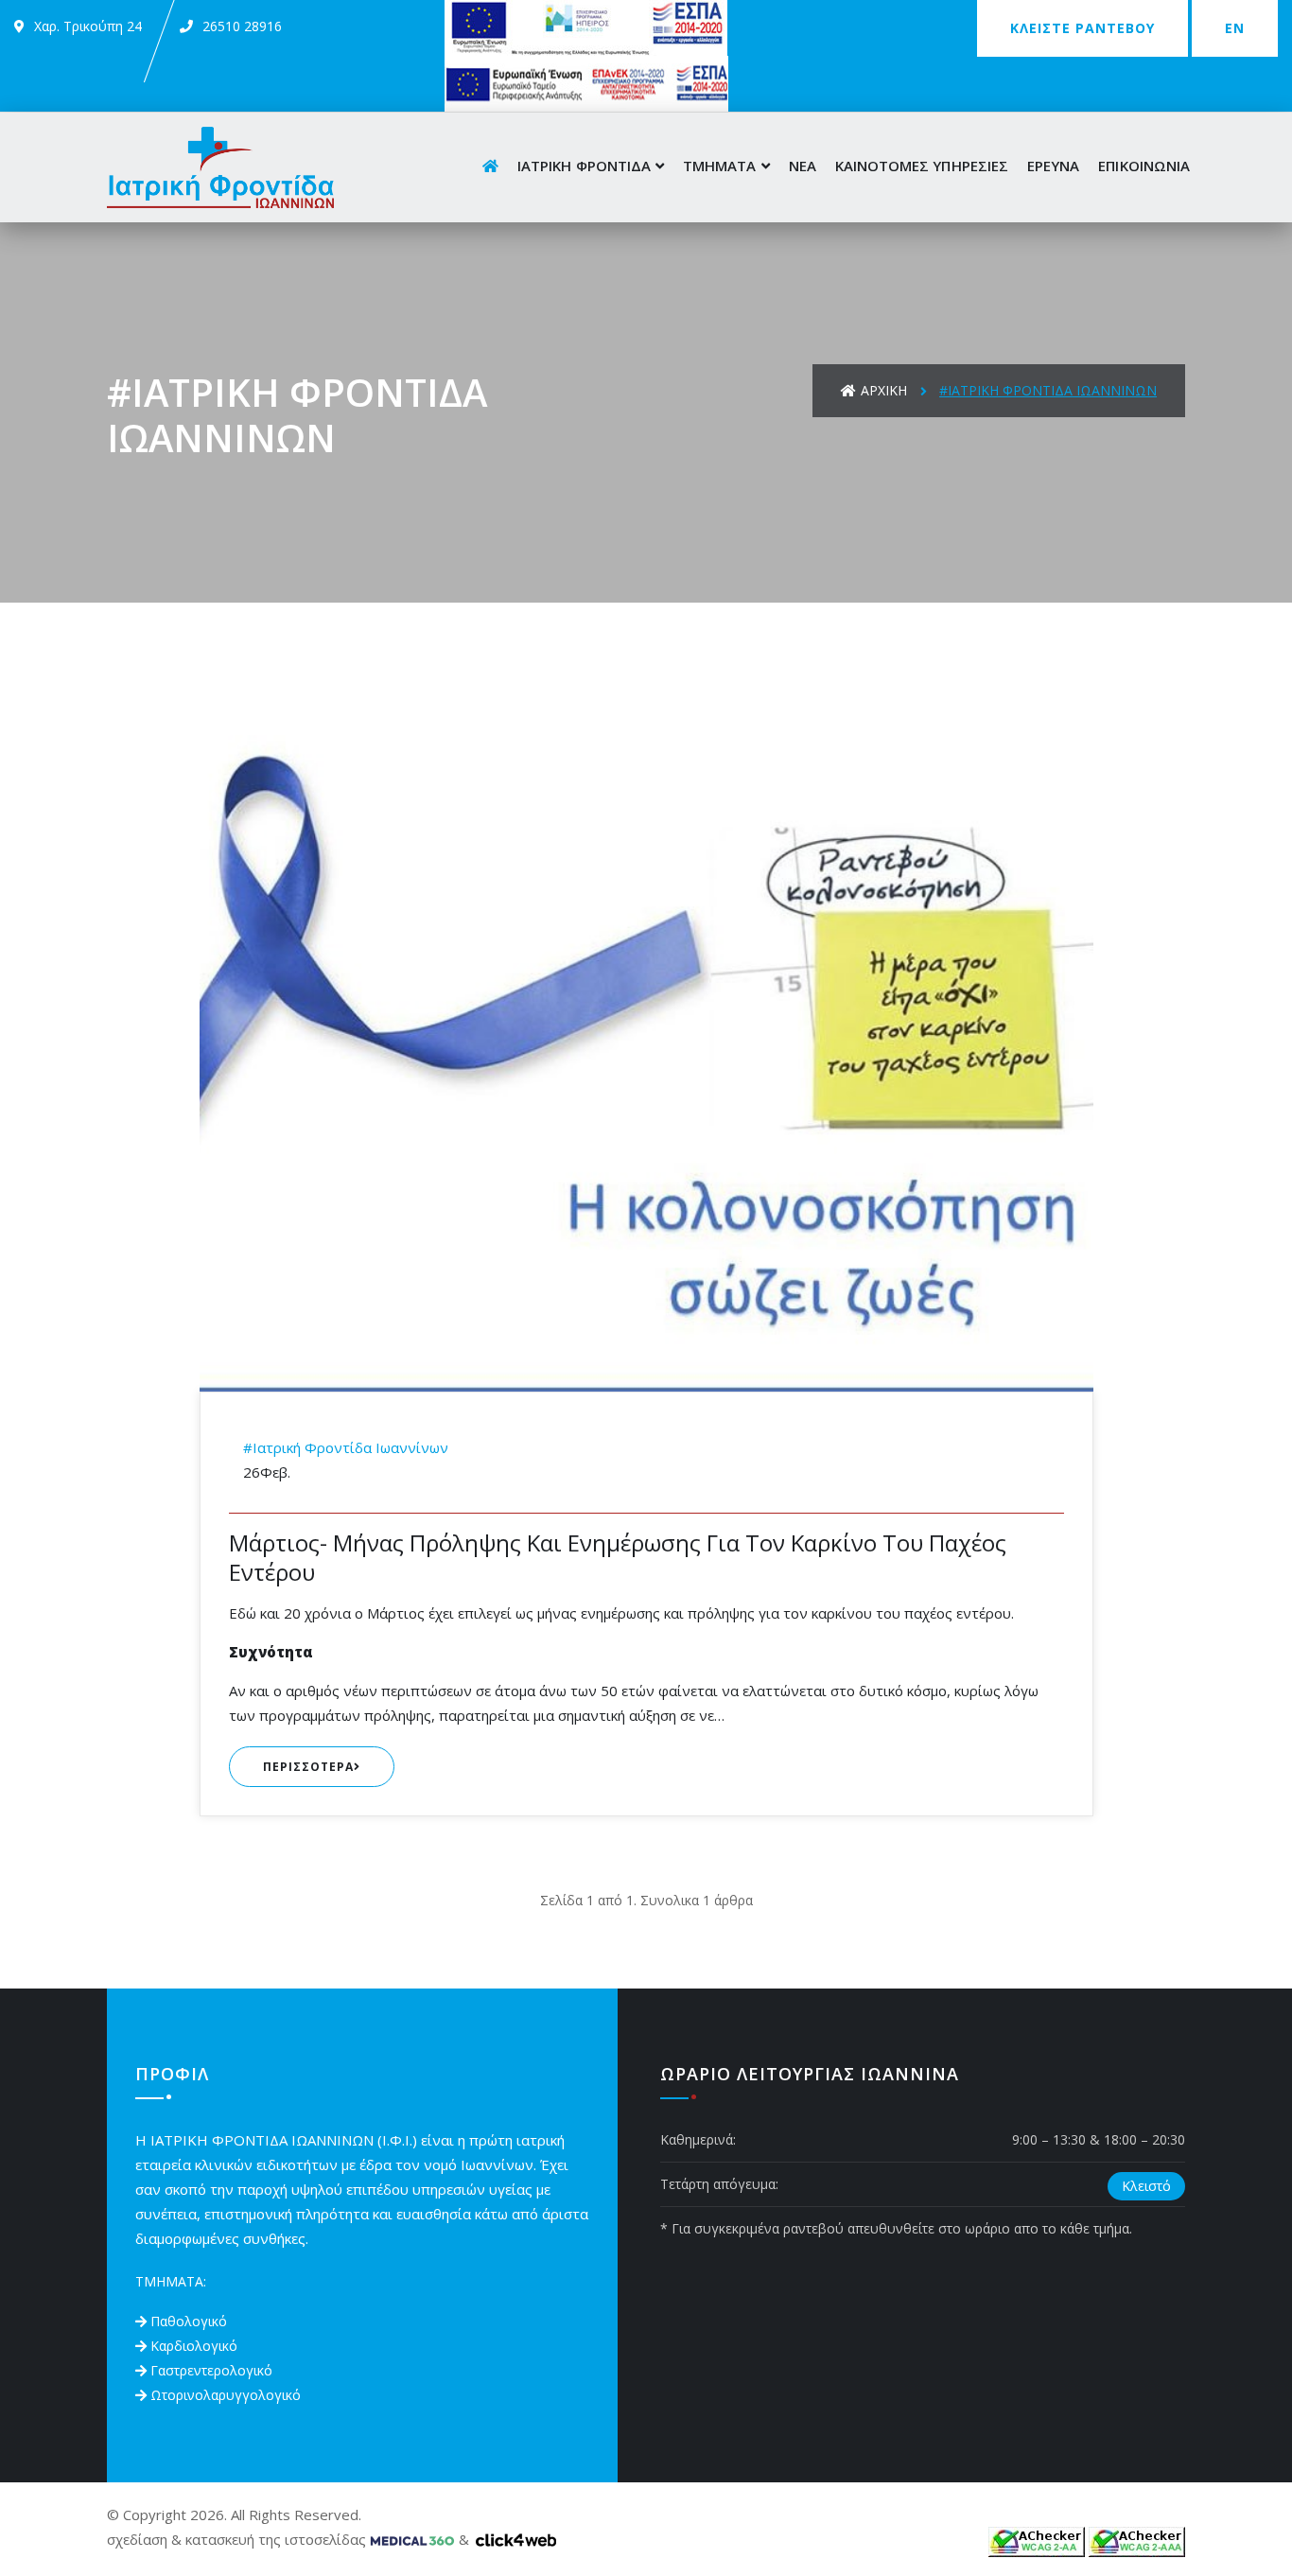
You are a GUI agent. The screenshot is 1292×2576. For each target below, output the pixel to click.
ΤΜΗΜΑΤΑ (719, 166)
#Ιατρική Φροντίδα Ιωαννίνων (346, 1447)
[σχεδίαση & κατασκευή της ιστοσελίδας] (412, 2539)
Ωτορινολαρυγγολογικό (226, 2395)
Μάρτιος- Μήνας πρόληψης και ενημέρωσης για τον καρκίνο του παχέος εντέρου (618, 1557)
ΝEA (803, 166)
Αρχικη (884, 390)
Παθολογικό (189, 2321)
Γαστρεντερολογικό (211, 2370)
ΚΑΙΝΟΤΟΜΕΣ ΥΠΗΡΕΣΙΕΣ (922, 166)
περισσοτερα (308, 1767)
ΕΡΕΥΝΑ (1053, 166)
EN (1235, 28)
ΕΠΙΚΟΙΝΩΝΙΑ (1144, 166)
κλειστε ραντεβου (1082, 28)
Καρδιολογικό (194, 2346)
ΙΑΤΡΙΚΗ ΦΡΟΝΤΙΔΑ (584, 166)
